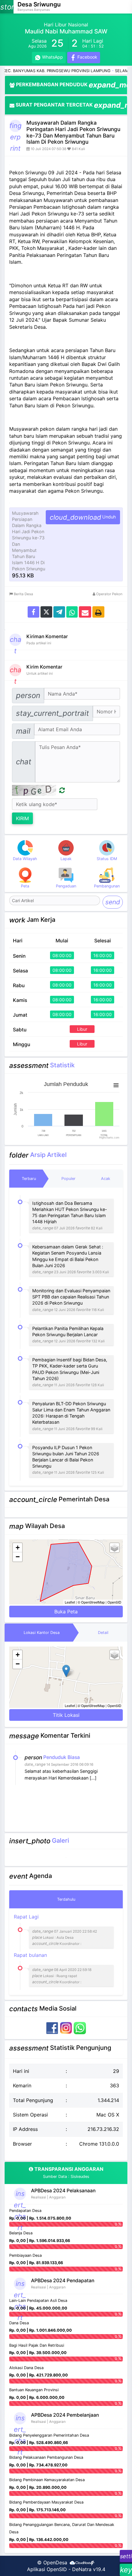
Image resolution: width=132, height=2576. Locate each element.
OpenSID (114, 1602)
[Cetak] (98, 612)
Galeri (60, 1840)
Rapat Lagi (55, 1930)
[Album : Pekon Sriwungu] (66, 1857)
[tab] (29, 1179)
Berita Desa (23, 594)
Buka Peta (66, 1612)
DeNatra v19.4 (89, 2569)
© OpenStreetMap (91, 1602)
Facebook (87, 57)
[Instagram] (67, 2027)
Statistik (62, 1065)
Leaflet (70, 1602)
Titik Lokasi (66, 1715)
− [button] (18, 1557)
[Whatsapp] (72, 612)
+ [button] (18, 1548)
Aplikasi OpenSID (47, 2569)
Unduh (83, 517)
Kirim (22, 818)
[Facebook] (33, 612)
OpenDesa (55, 2562)
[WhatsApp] (80, 2027)
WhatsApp (52, 57)
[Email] (85, 612)
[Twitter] (46, 612)
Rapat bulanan (53, 1968)
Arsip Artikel (48, 1155)
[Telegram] (59, 612)
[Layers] (115, 1548)
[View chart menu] (116, 1085)
